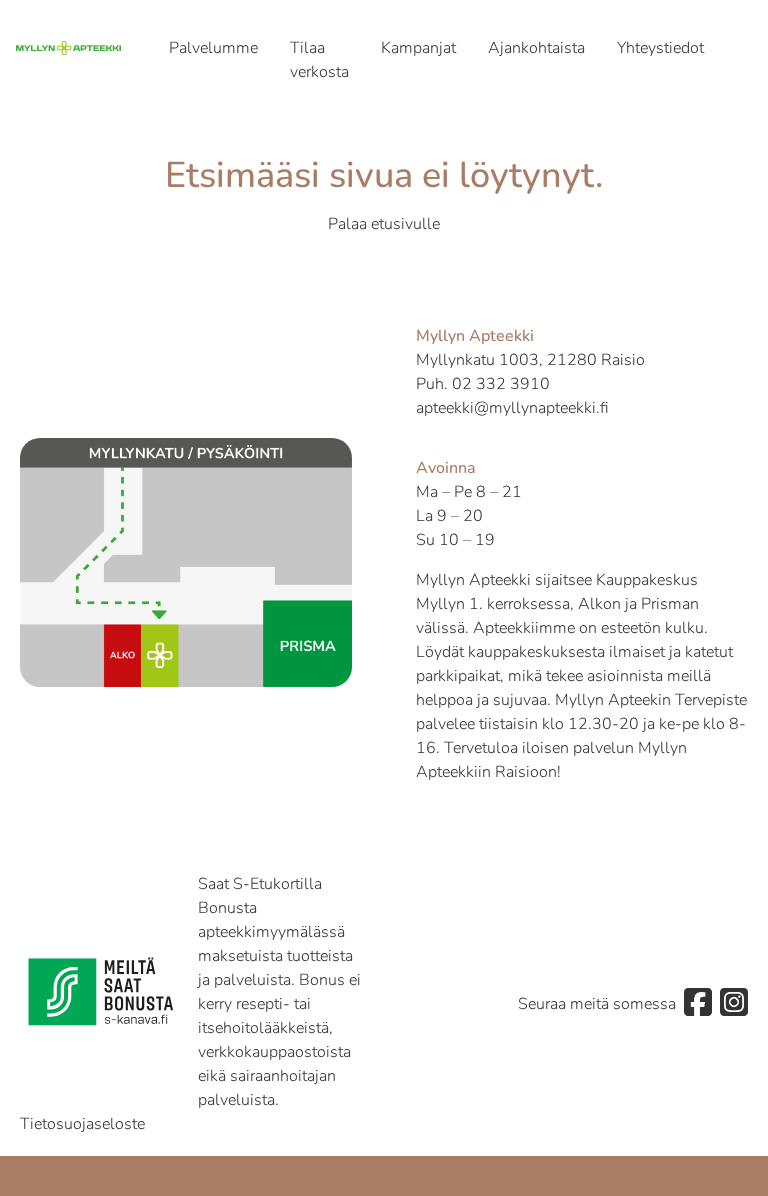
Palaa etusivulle (384, 224)
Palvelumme (213, 48)
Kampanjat (418, 48)
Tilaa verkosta (319, 60)
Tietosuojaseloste (82, 1124)
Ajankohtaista (536, 48)
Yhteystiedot (660, 48)
